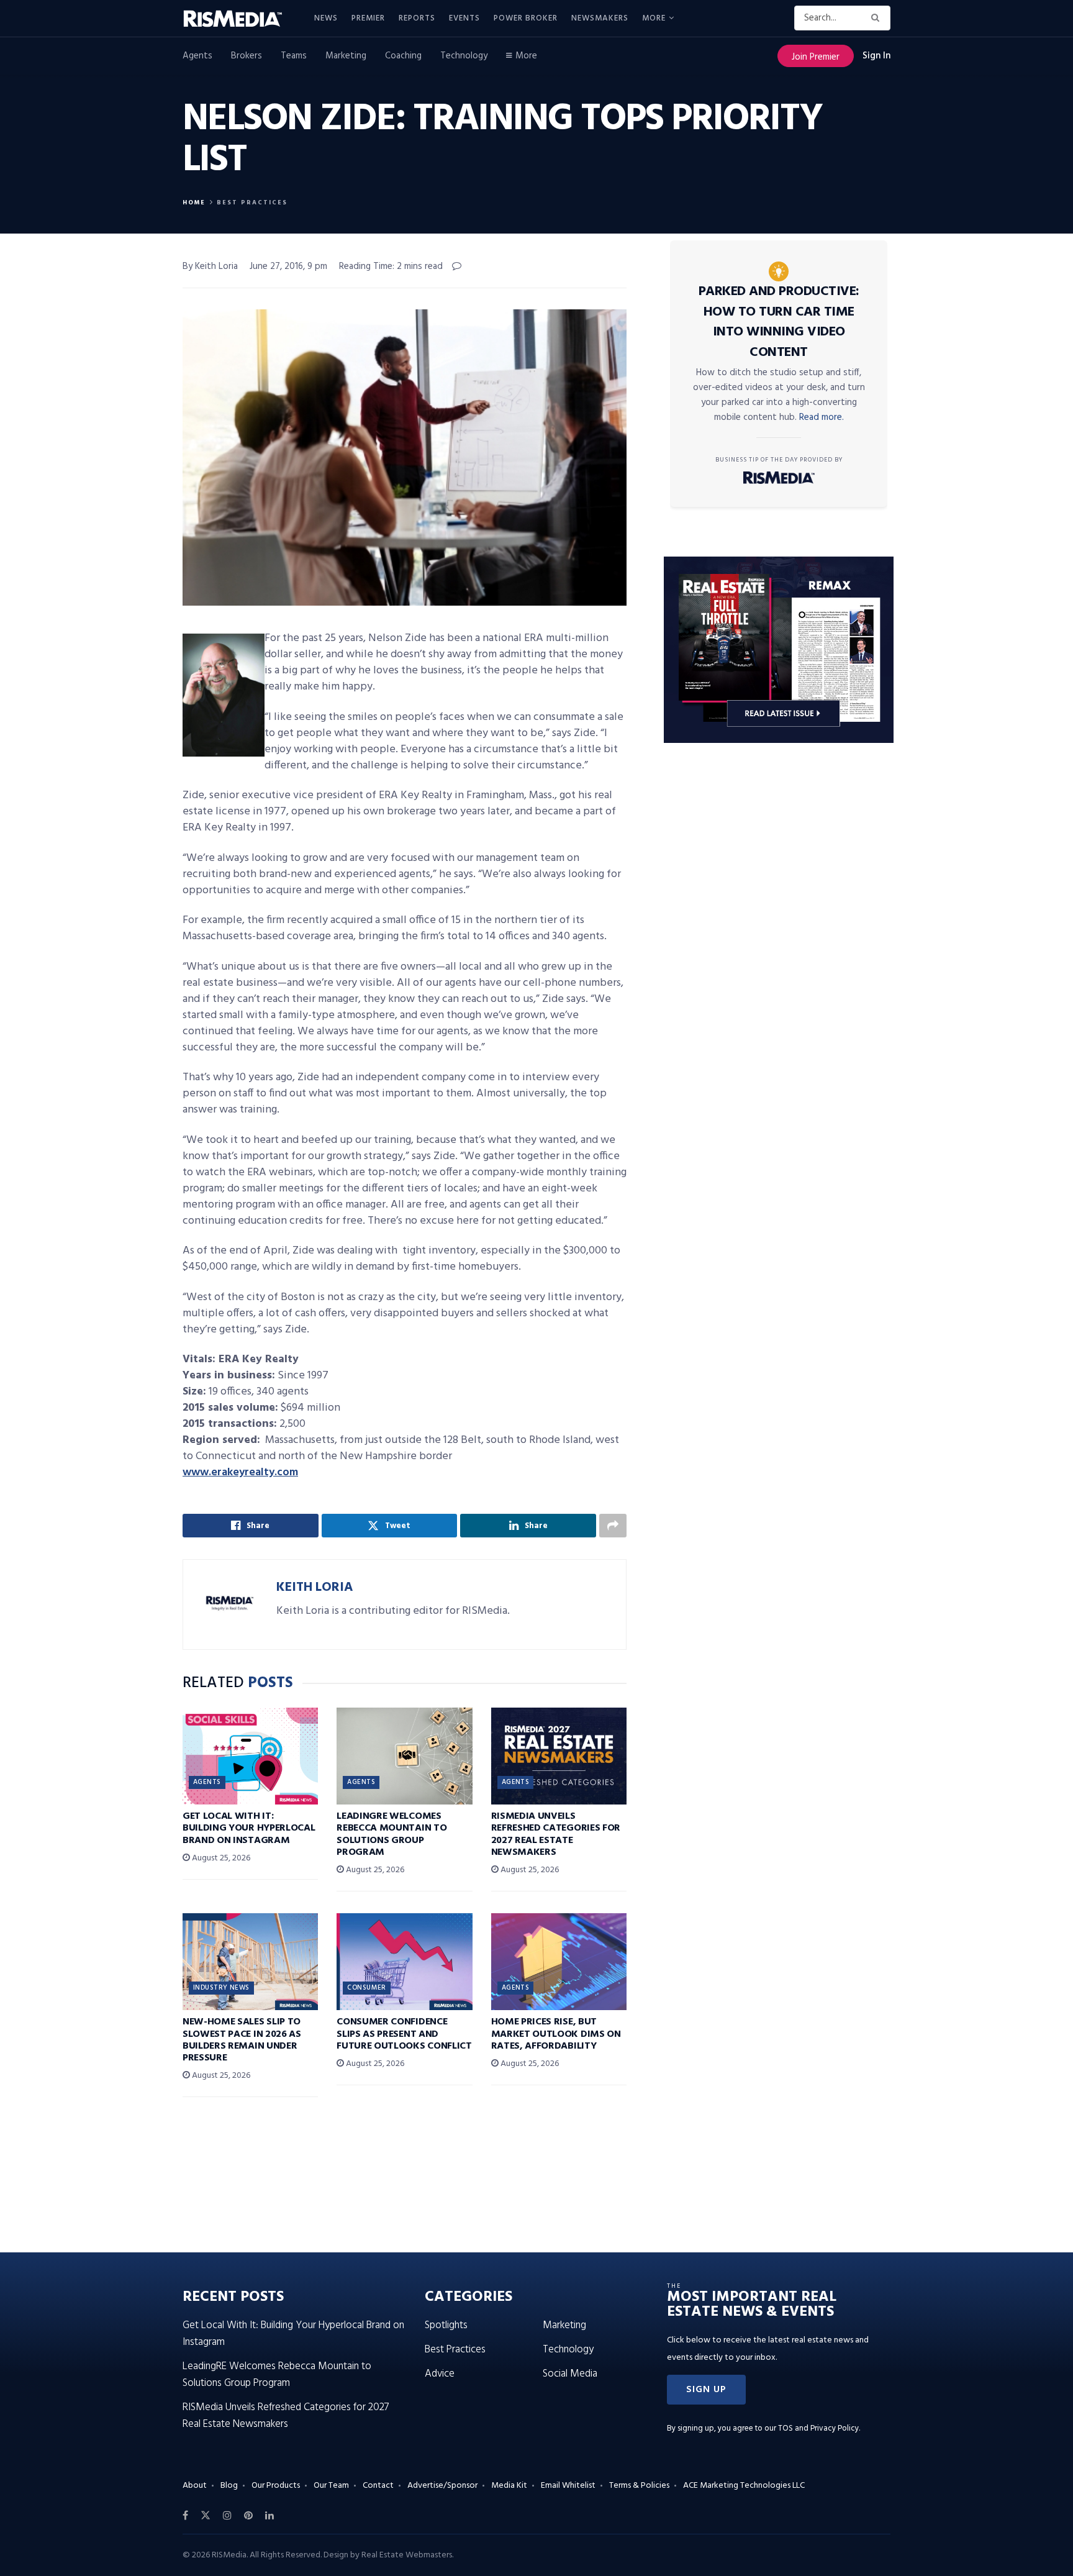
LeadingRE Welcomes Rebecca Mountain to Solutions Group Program (392, 1834)
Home (194, 203)
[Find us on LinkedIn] (269, 2516)
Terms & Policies (639, 2486)
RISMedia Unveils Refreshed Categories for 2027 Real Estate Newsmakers (556, 1834)
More (654, 18)
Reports (417, 18)
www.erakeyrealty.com (240, 1472)
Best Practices (252, 203)
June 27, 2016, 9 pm (288, 266)
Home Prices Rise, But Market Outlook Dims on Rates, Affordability (556, 2034)
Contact (378, 2486)
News (326, 18)
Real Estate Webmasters (407, 2555)
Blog (229, 2486)
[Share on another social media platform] (613, 1526)
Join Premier (816, 57)
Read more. (822, 417)
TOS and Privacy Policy (818, 2428)
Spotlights (446, 2325)
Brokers (247, 56)
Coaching (403, 56)
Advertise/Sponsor (442, 2486)
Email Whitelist (568, 2486)
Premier (368, 18)
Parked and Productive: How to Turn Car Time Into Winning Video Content (779, 322)
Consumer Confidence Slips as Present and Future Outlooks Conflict (404, 2034)
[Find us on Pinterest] (248, 2516)
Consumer (367, 1988)
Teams (294, 56)
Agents (197, 56)
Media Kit (509, 2486)
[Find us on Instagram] (227, 2516)
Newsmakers (600, 18)
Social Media (570, 2374)
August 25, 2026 (220, 1858)
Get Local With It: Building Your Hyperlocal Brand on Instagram (249, 1828)
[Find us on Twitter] (206, 2516)
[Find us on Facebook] (185, 2516)
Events (464, 18)
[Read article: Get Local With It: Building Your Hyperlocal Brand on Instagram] (250, 1756)
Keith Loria (315, 1587)
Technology (464, 56)
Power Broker (526, 18)
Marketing (346, 56)
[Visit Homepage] (240, 19)
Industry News (221, 1988)
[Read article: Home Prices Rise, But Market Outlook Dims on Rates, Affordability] (559, 1962)
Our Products (276, 2486)
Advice (440, 2374)
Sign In (876, 56)
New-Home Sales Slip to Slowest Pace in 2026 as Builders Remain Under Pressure (242, 2040)
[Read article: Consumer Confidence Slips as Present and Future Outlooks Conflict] (404, 1962)
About (195, 2486)
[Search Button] (878, 18)
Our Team (331, 2486)
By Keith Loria (210, 266)
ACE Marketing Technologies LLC (744, 2486)
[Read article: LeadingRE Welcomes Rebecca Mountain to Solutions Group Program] (404, 1756)
